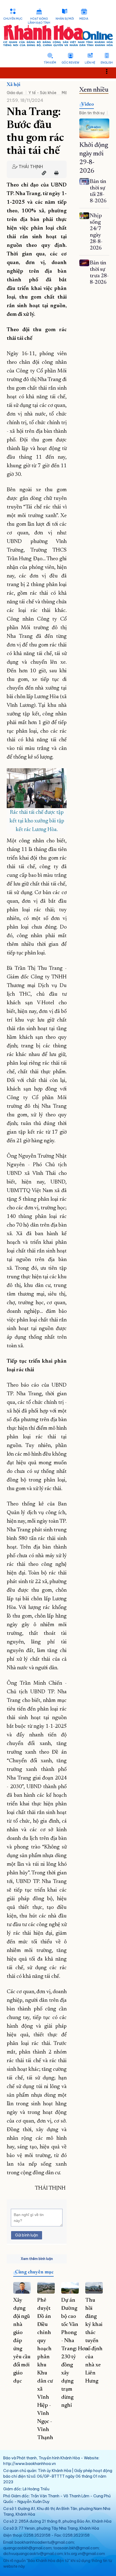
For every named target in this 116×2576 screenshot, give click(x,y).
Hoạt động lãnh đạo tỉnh (39, 21)
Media (84, 19)
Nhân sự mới (65, 19)
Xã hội (13, 85)
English (107, 63)
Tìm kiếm (50, 63)
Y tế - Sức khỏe (42, 93)
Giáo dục (15, 93)
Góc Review (70, 63)
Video (88, 105)
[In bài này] (55, 173)
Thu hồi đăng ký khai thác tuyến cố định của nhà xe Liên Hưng (94, 2341)
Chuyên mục (13, 19)
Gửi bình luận (27, 2235)
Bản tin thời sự (92, 113)
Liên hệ (90, 63)
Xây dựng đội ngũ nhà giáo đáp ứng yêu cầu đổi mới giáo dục (22, 2341)
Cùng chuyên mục (34, 2272)
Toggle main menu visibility (109, 71)
